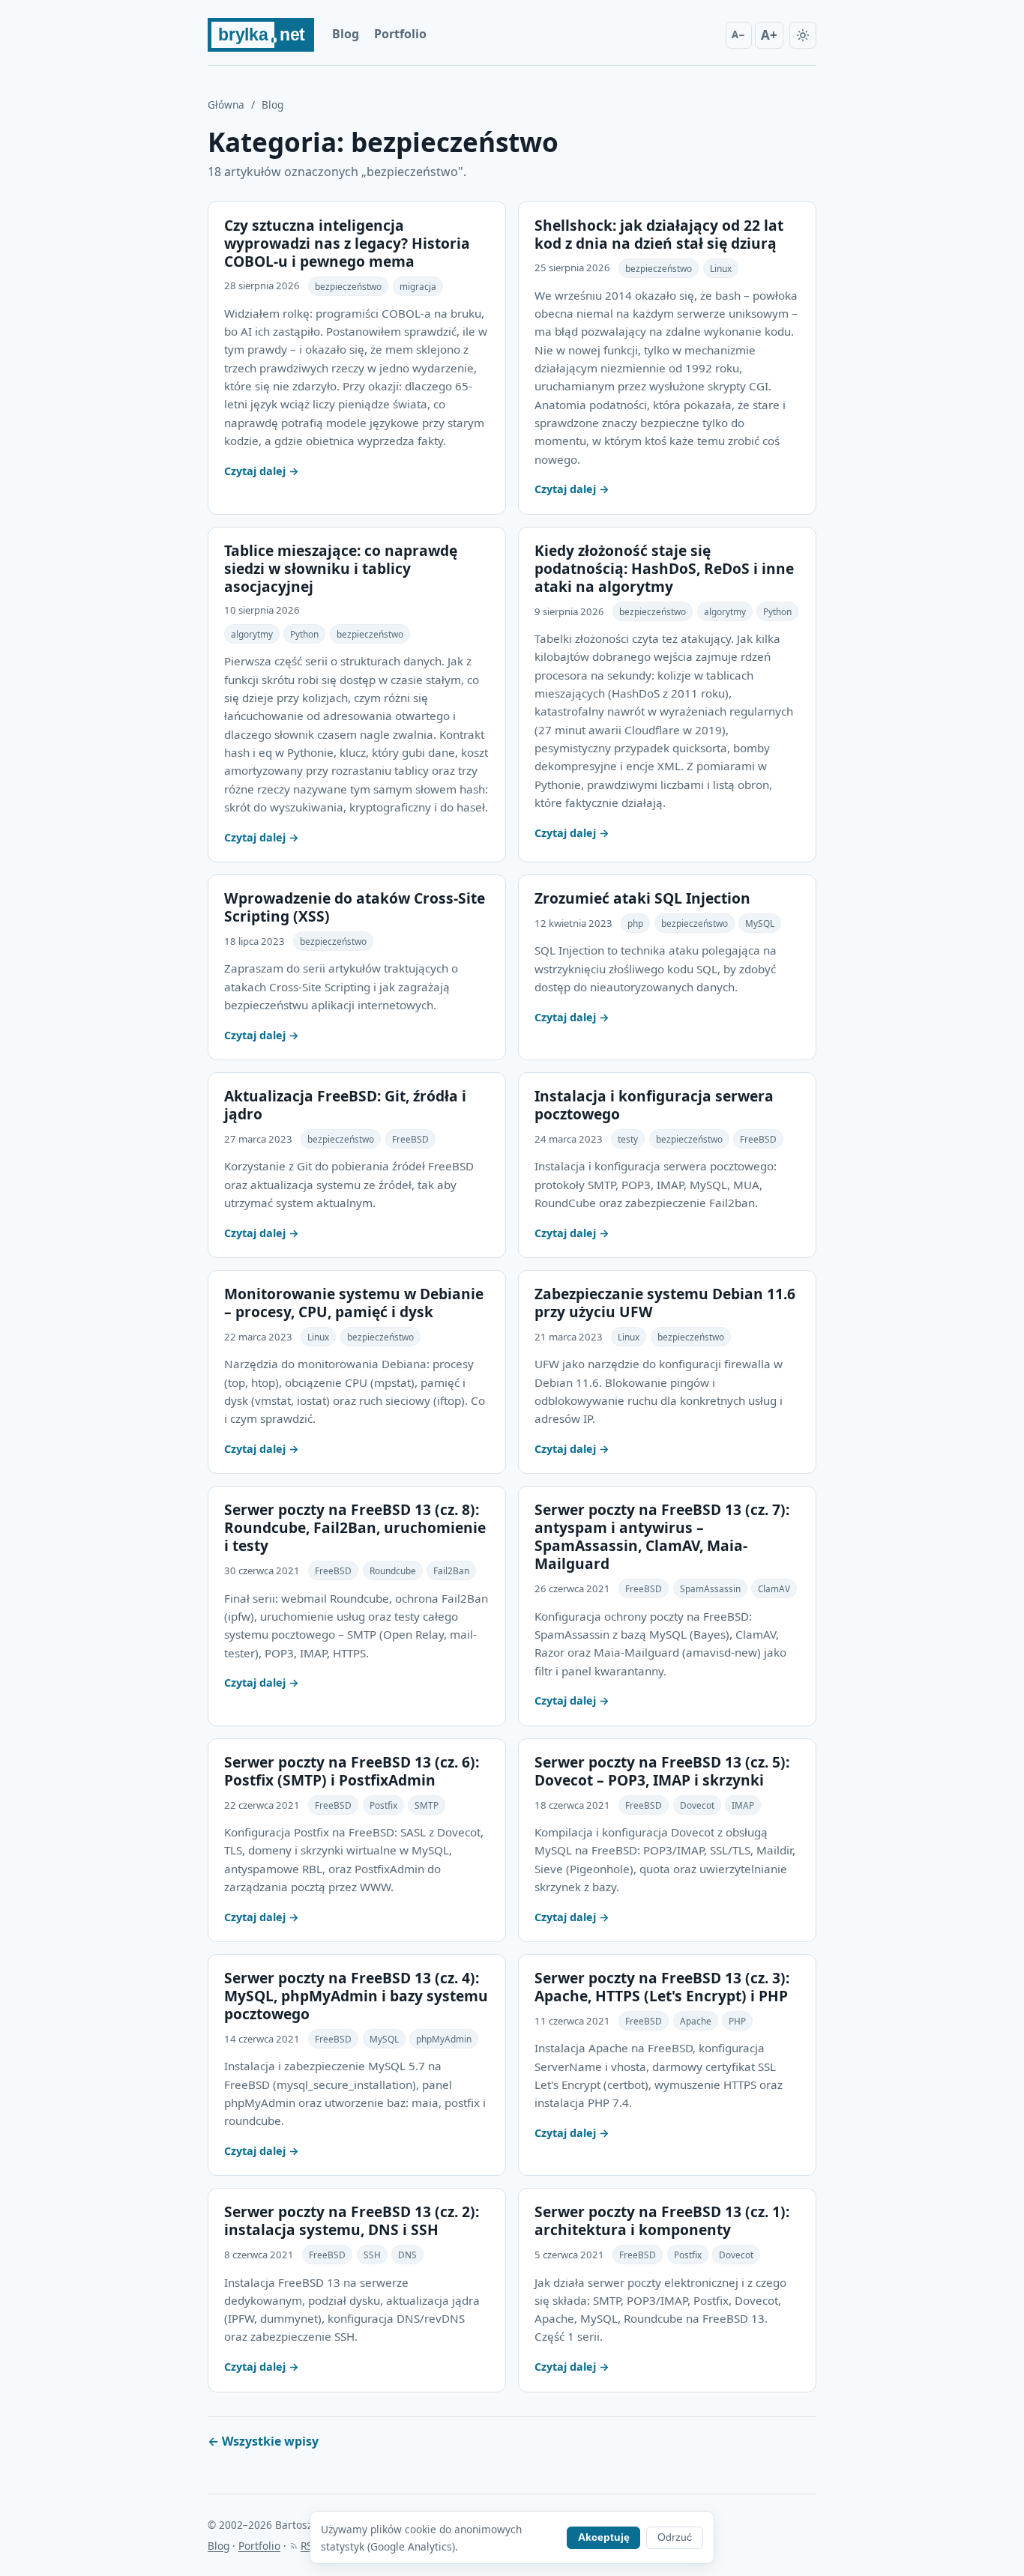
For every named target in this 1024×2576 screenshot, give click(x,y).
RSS (309, 2546)
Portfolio (400, 34)
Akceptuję (604, 2537)
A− (738, 34)
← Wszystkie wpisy (263, 2441)
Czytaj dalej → (262, 471)
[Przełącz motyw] (803, 35)
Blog (346, 34)
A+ (769, 35)
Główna (226, 105)
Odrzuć (675, 2537)
